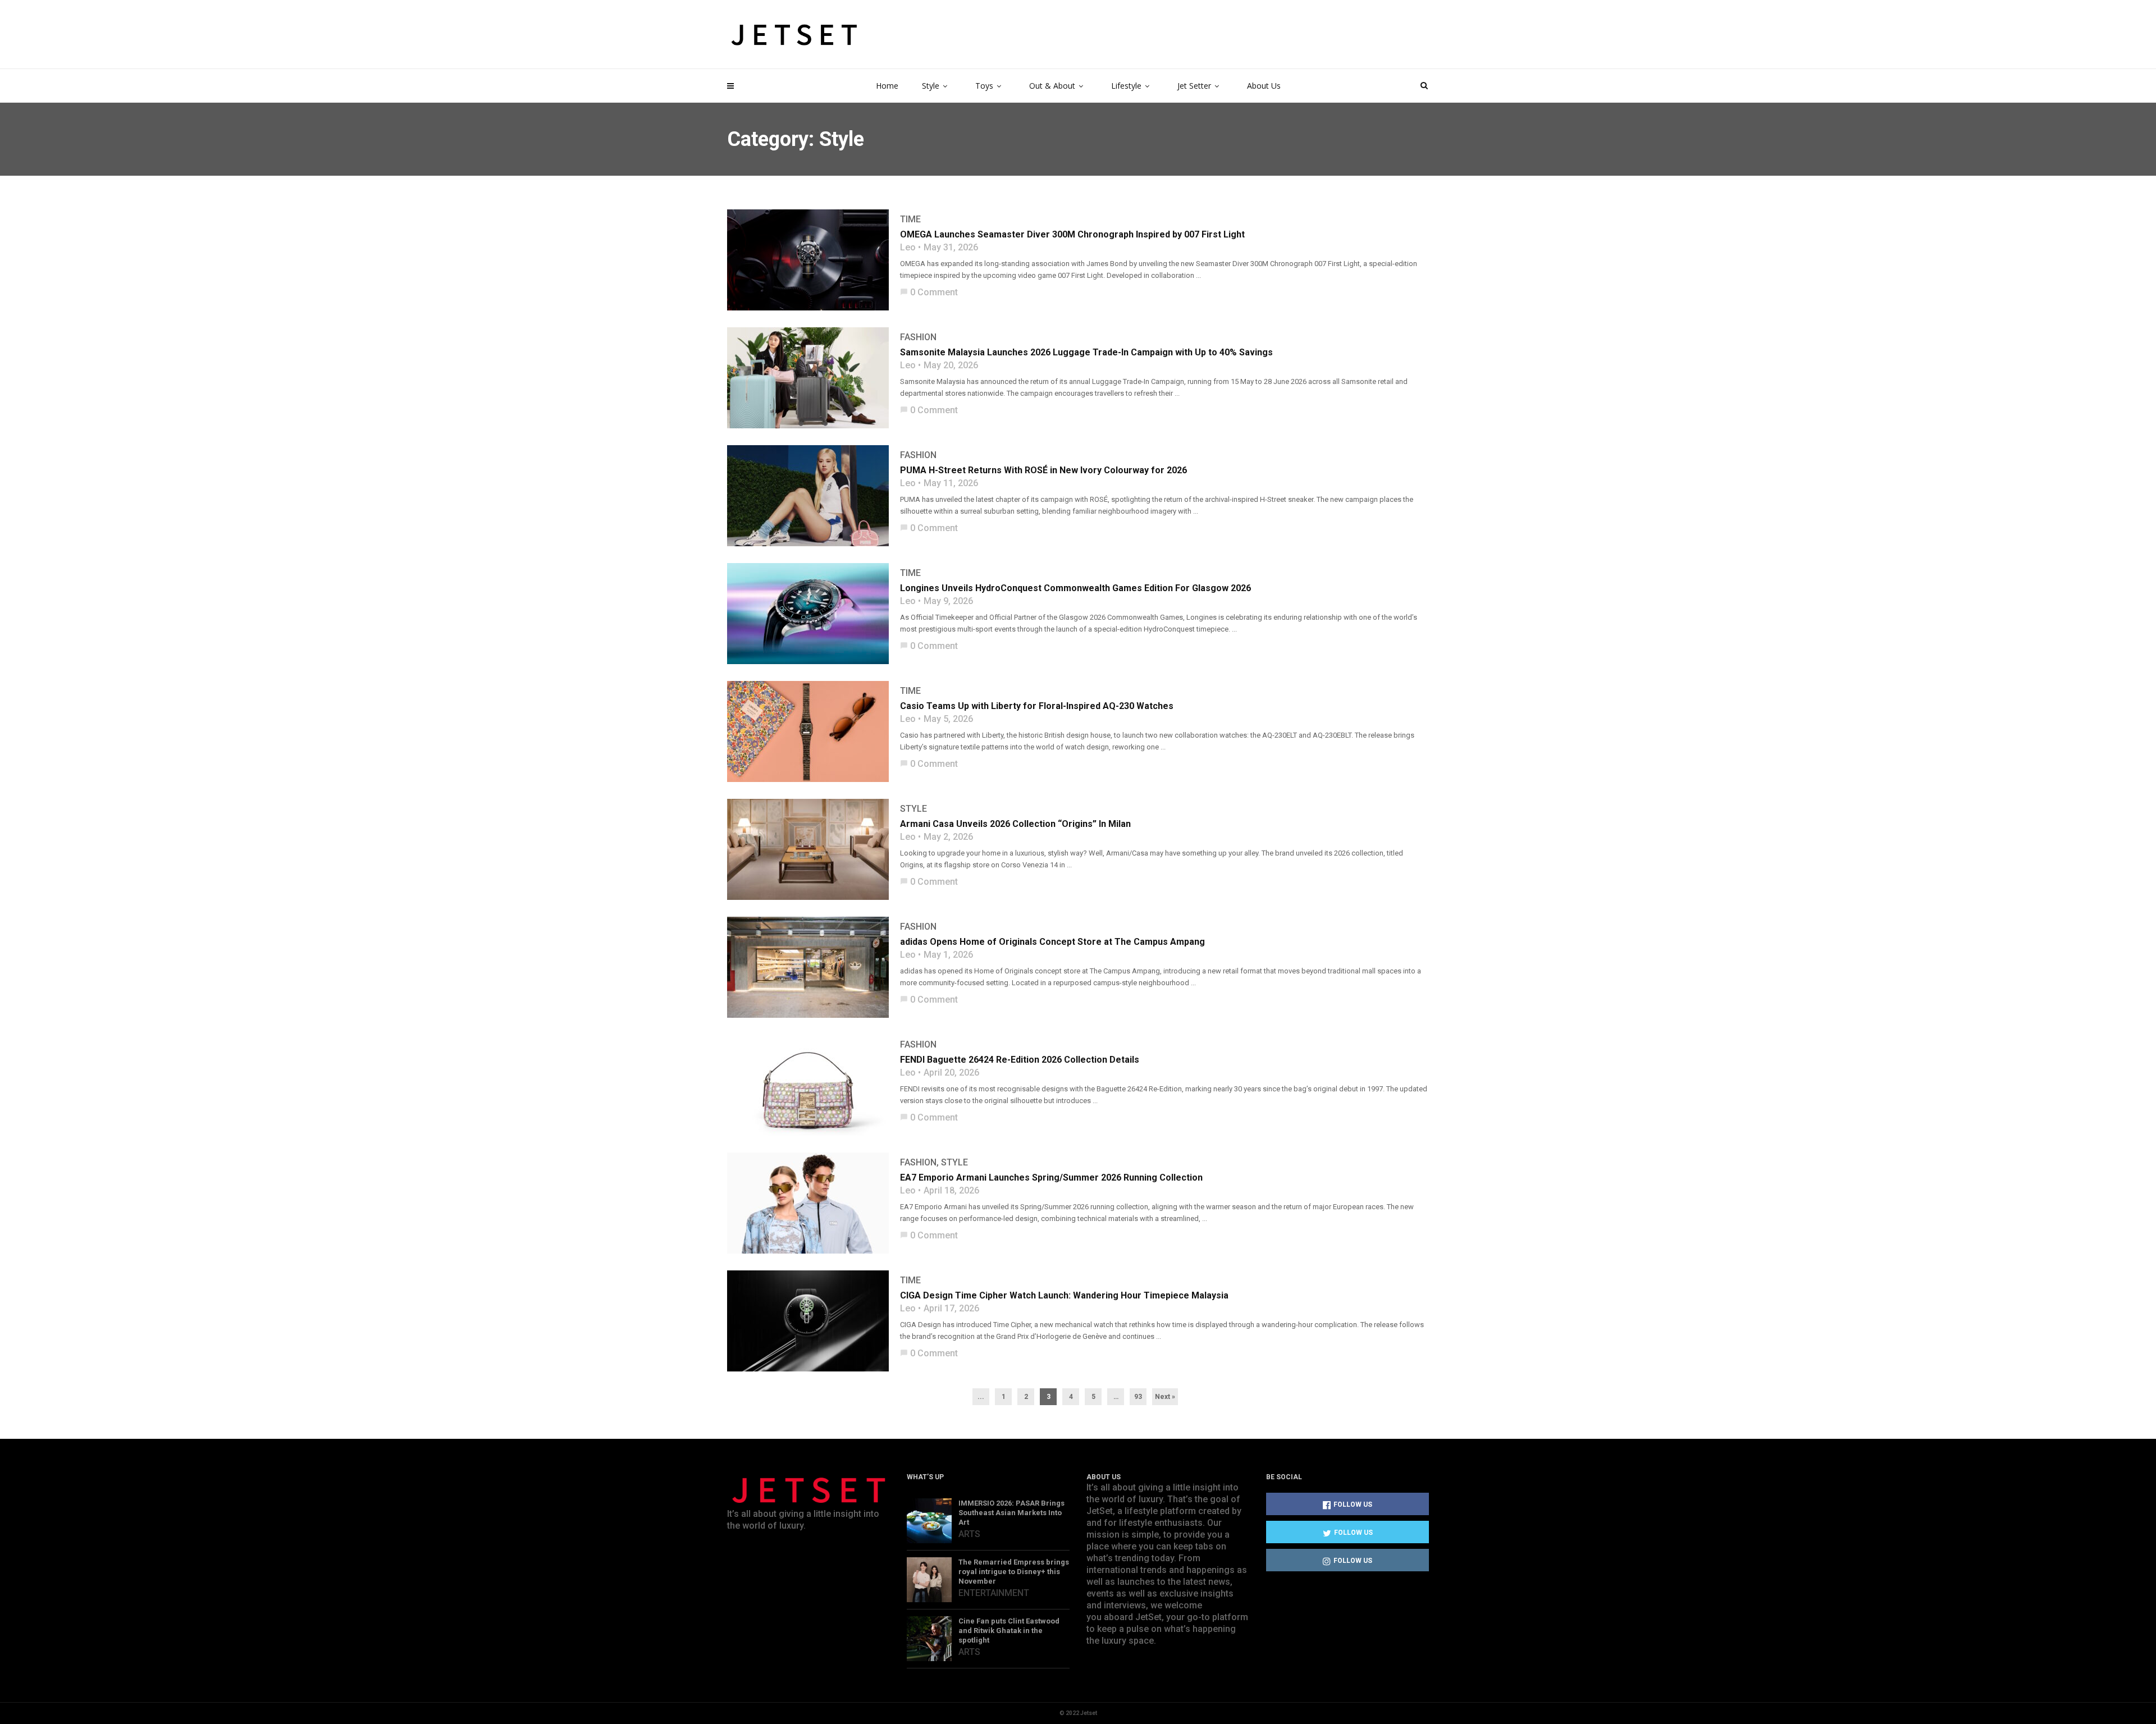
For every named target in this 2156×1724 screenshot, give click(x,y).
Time (910, 219)
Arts (969, 1534)
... (981, 1397)
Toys (984, 86)
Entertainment (994, 1593)
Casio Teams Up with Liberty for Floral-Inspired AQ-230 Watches (1037, 706)
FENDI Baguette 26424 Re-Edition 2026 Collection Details (1020, 1060)
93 (1138, 1397)
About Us (1264, 86)
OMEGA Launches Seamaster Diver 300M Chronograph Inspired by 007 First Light (1072, 234)
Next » (1165, 1397)
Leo (908, 248)
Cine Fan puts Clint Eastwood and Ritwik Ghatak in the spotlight (1009, 1631)
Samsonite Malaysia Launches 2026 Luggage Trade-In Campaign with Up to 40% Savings (1086, 352)
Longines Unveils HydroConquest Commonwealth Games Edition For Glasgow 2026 (1075, 588)
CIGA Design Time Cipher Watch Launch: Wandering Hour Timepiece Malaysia (1064, 1295)
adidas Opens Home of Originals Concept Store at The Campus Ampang (1052, 942)
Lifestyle (1126, 86)
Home (887, 86)
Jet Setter (1194, 86)
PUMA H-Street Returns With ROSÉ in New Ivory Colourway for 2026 (1043, 470)
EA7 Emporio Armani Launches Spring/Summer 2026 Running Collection (1051, 1177)
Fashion (918, 337)
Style (931, 86)
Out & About (1052, 86)
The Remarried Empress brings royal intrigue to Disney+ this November (1014, 1572)
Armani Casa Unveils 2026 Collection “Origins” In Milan (1015, 824)
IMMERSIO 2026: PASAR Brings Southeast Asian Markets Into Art (1011, 1513)
